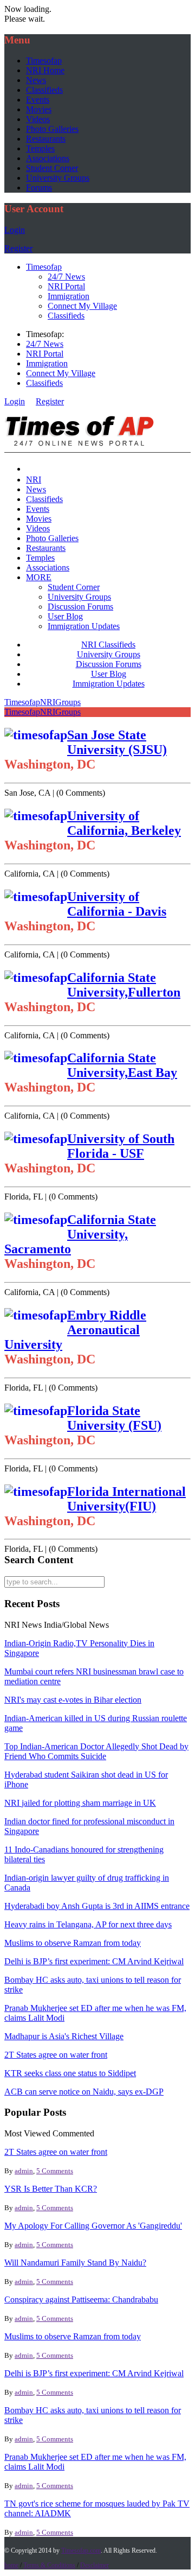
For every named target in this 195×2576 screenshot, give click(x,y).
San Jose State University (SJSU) (117, 742)
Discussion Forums (80, 607)
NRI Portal (66, 286)
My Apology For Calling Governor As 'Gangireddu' (93, 2226)
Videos (38, 119)
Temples (40, 148)
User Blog (65, 616)
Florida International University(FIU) (126, 1499)
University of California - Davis (117, 904)
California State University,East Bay (122, 1065)
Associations (48, 158)
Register (18, 248)
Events (38, 100)
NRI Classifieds (108, 645)
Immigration (69, 296)
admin (24, 2171)
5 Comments (55, 2171)
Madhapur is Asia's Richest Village (64, 2036)
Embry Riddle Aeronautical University (75, 1330)
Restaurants (46, 139)
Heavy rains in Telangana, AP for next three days (88, 1924)
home (11, 2565)
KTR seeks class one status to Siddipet (70, 2073)
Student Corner (52, 168)
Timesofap (44, 61)
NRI (34, 480)
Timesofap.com (81, 2550)
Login (15, 230)
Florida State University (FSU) (114, 1418)
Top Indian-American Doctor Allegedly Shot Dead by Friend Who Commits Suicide (96, 1751)
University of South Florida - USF (121, 1146)
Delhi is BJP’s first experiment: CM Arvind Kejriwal (94, 1961)
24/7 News (66, 277)
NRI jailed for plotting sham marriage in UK (80, 1803)
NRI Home (45, 70)
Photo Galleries (52, 129)
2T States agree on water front (56, 2055)
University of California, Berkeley (124, 823)
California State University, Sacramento (80, 1234)
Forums (39, 188)
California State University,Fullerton (124, 985)
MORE (39, 577)
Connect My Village (82, 306)
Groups (68, 702)
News (36, 80)
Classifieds (44, 90)
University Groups (58, 178)
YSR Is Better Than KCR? (51, 2189)
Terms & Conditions (49, 2565)
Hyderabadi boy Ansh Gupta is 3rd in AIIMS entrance (97, 1906)
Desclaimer (95, 2565)
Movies (39, 109)
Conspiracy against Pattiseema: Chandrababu (81, 2299)
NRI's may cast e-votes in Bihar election (73, 1700)
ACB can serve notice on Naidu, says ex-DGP (84, 2092)
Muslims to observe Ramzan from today (73, 1943)
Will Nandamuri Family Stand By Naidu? (75, 2263)
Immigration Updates (84, 626)
